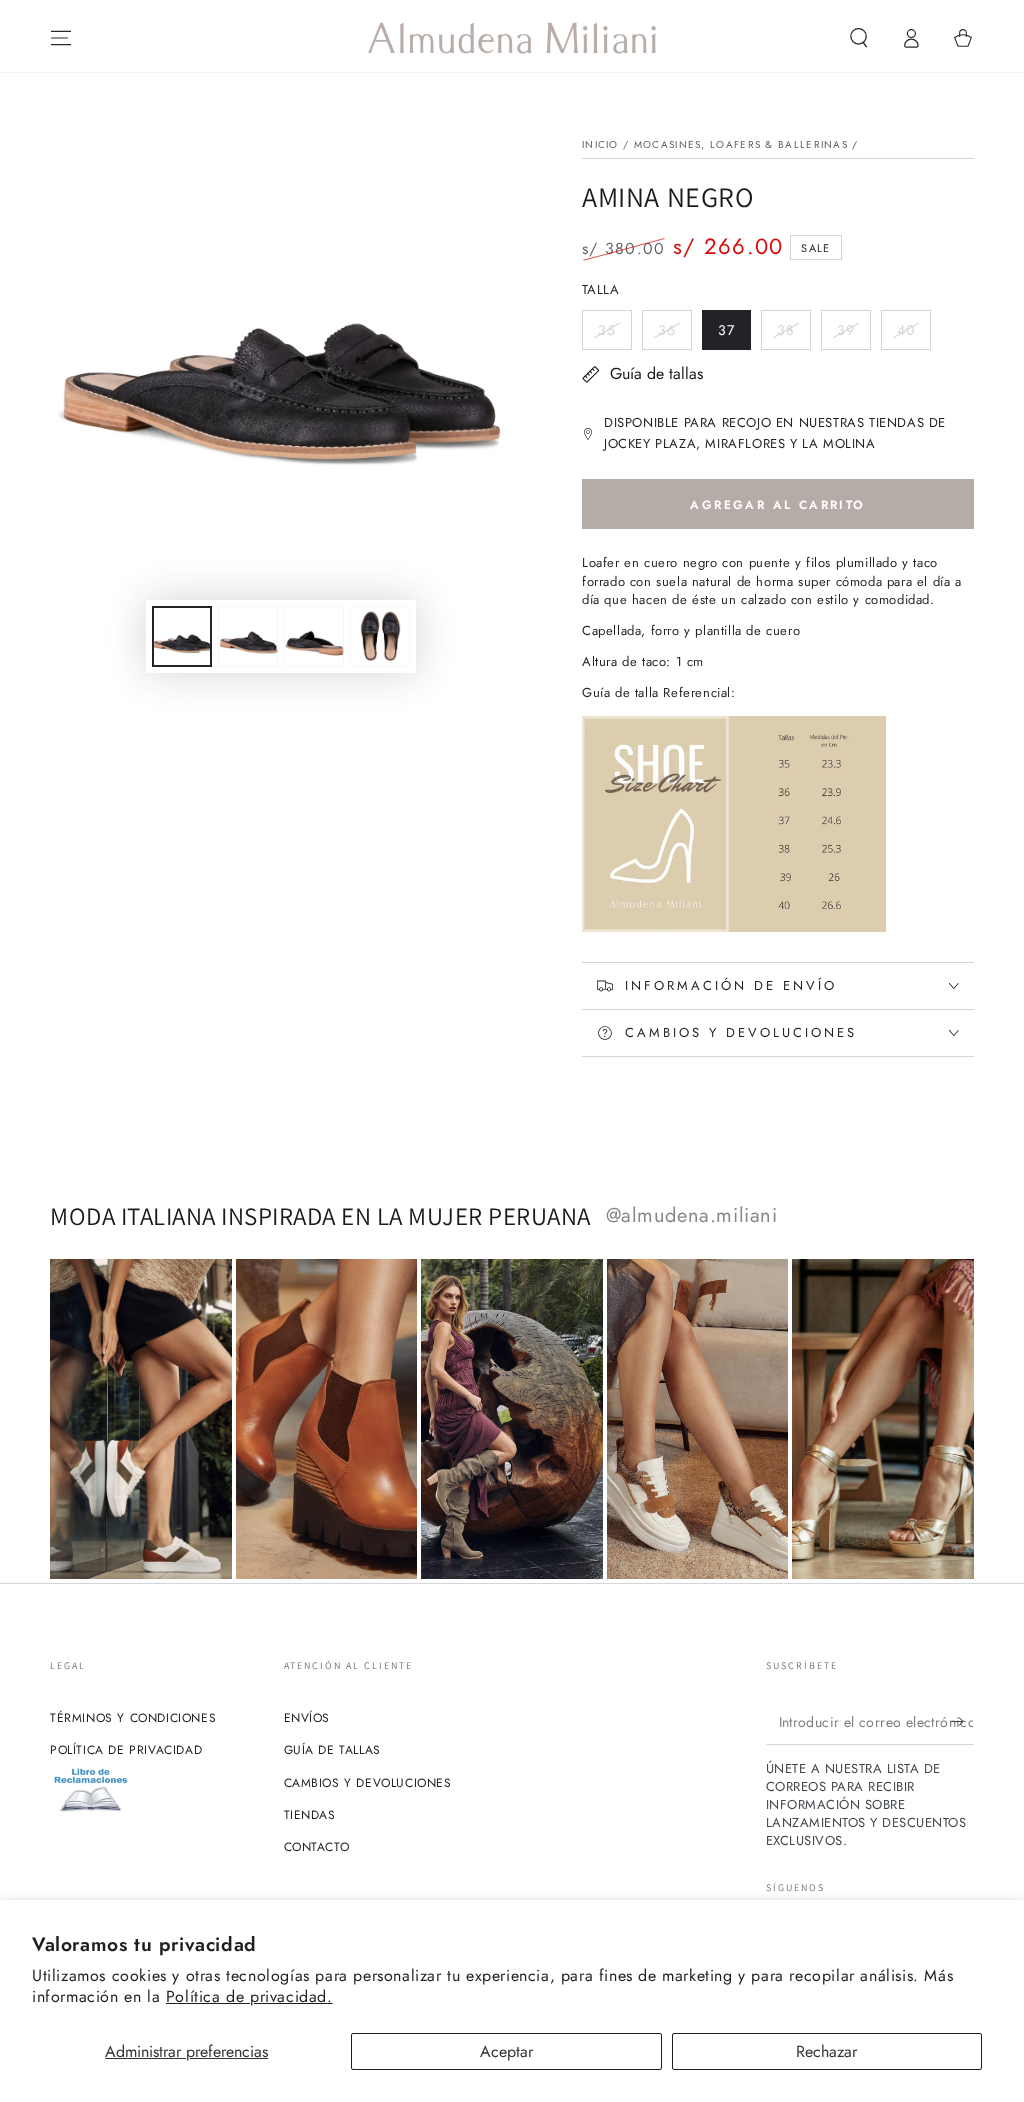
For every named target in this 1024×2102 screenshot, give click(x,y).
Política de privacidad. (249, 1996)
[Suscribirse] (962, 1722)
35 (614, 335)
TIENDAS (310, 1815)
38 (793, 335)
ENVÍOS (307, 1718)
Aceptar (506, 2051)
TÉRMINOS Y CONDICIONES (133, 1718)
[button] (859, 38)
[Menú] (61, 38)
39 (853, 335)
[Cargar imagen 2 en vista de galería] (248, 636)
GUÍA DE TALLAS (332, 1750)
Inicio (600, 144)
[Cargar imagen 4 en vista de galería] (380, 636)
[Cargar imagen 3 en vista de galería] (314, 636)
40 (913, 335)
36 (674, 335)
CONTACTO (317, 1847)
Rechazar (826, 2051)
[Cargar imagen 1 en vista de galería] (182, 636)
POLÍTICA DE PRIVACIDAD (126, 1750)
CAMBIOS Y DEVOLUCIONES (368, 1783)
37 (734, 335)
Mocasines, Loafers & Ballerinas (741, 144)
